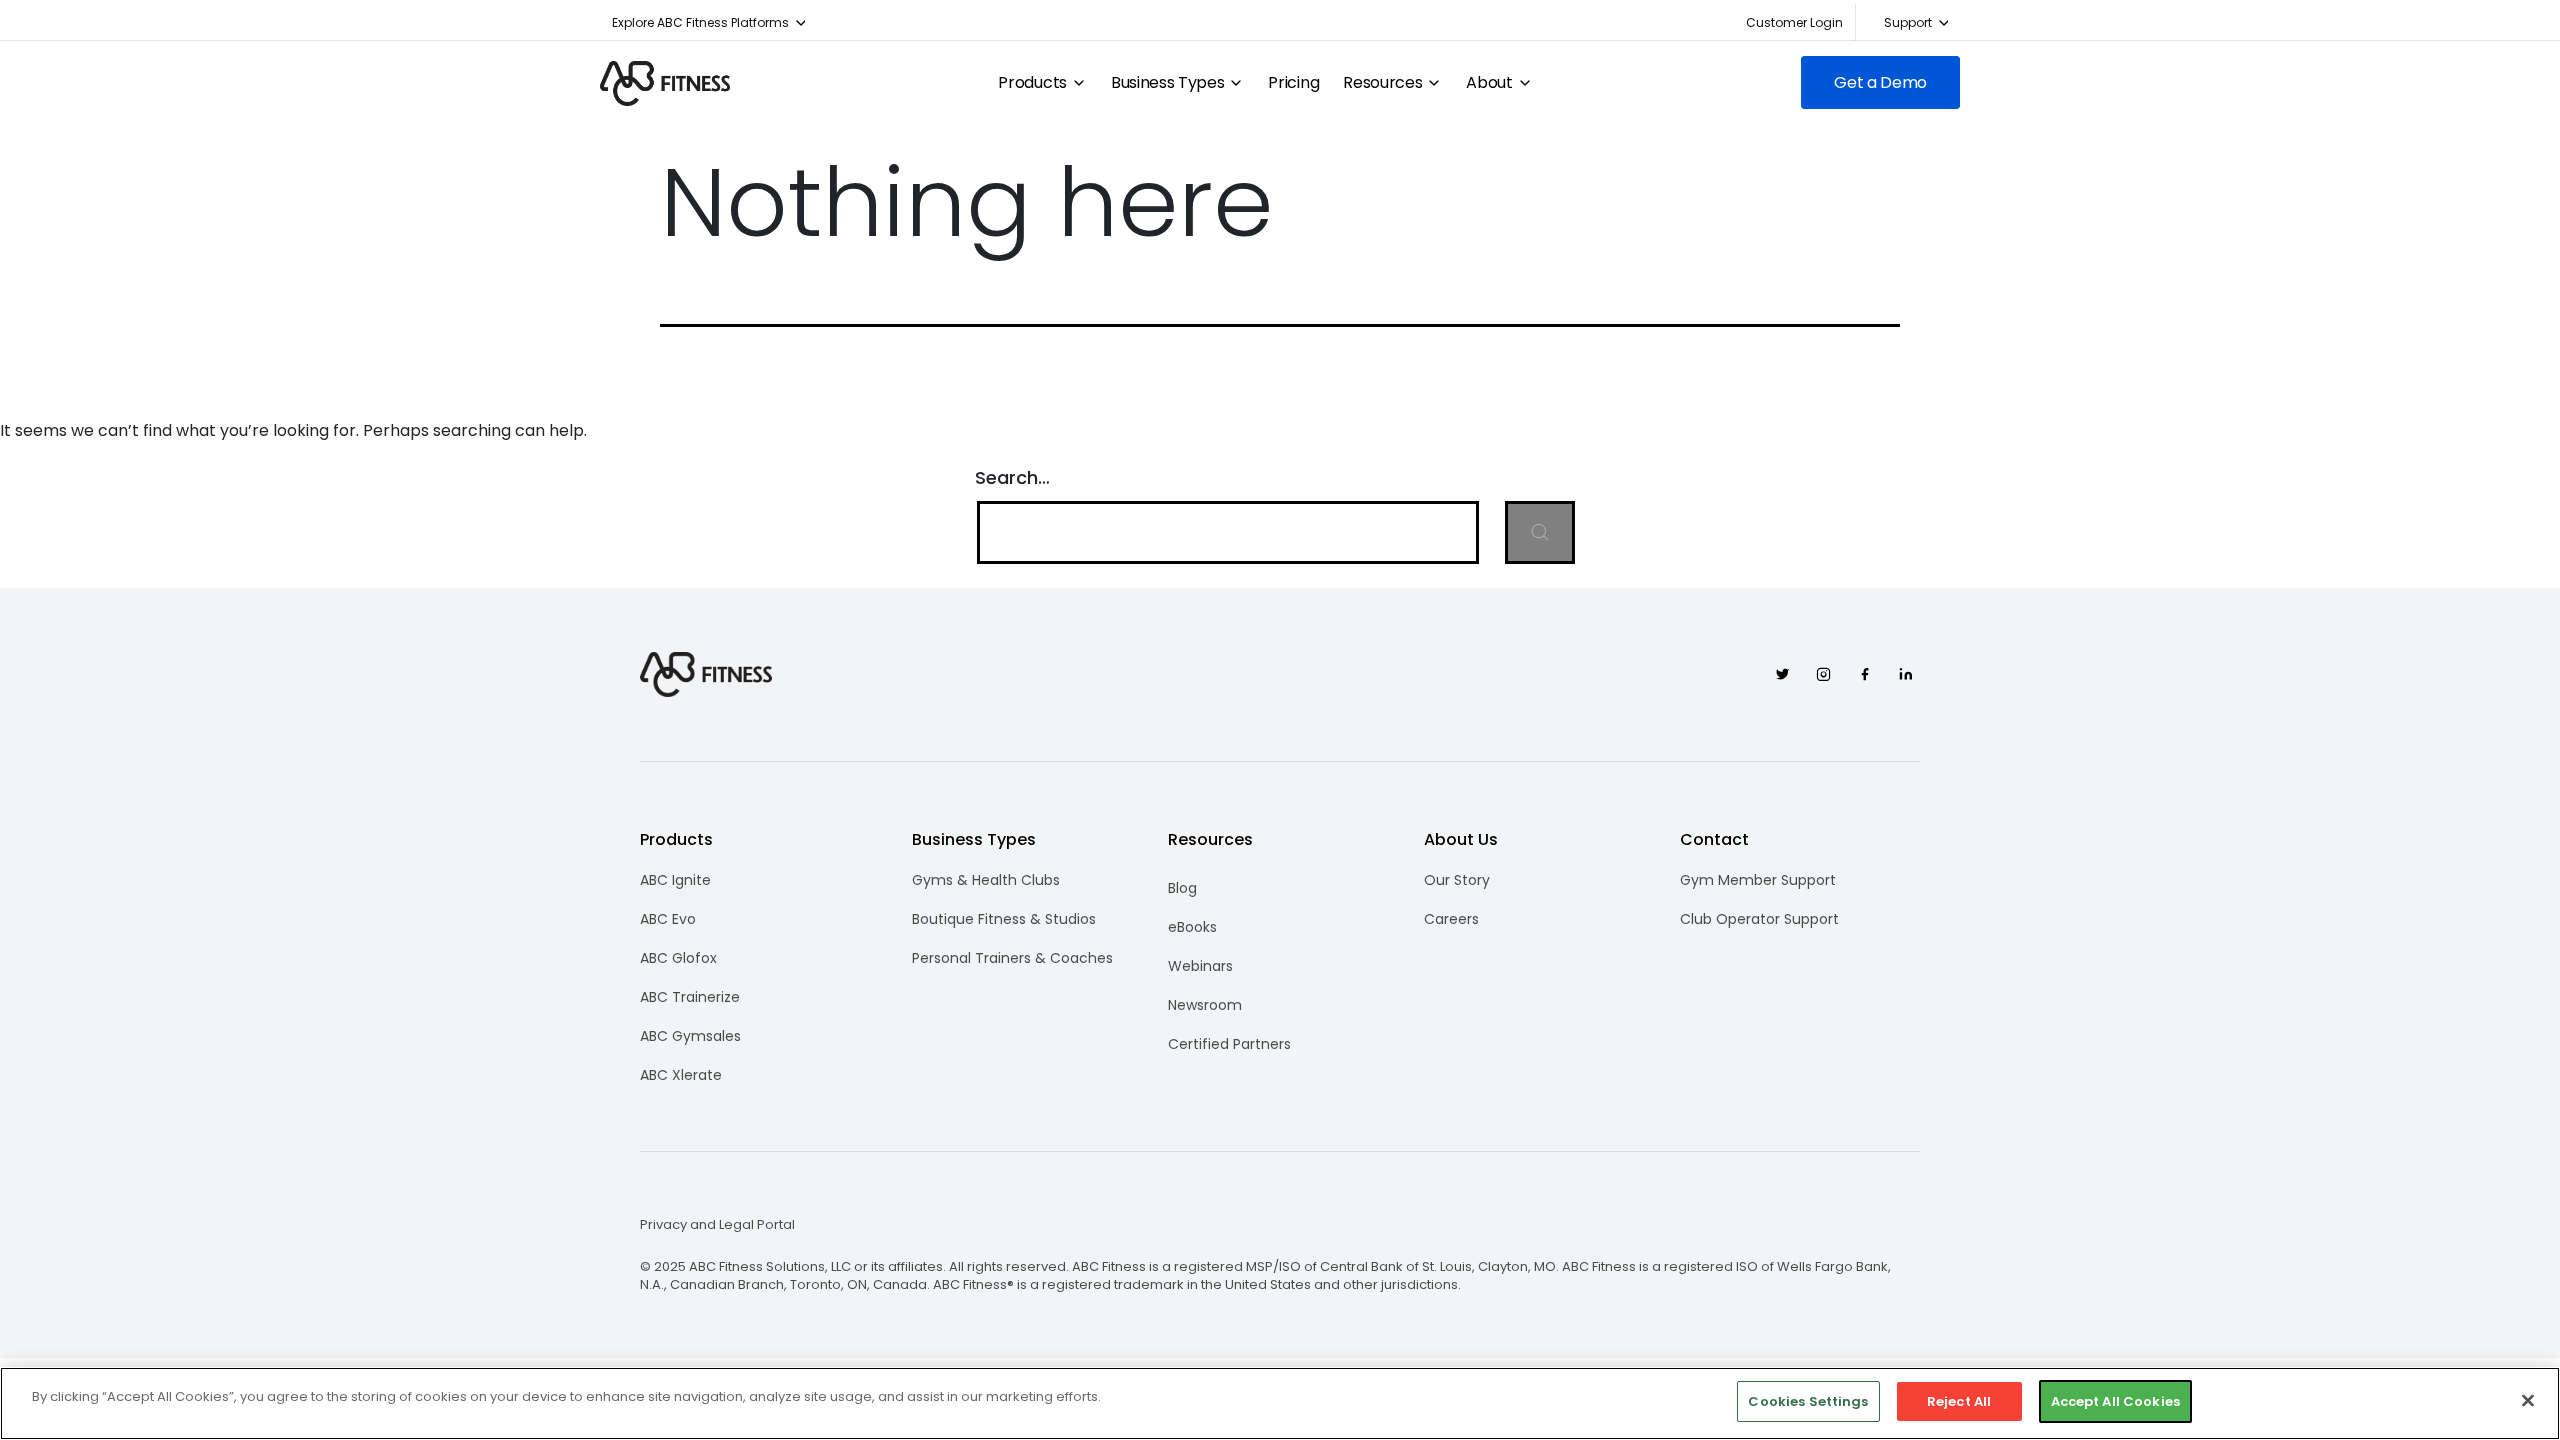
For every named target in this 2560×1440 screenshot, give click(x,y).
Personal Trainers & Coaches (1012, 958)
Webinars (1200, 966)
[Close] (2528, 1400)
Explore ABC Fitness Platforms (700, 22)
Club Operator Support (1759, 919)
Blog (1182, 888)
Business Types (1168, 83)
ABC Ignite (675, 880)
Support (1908, 22)
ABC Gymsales (690, 1036)
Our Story (1457, 880)
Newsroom (1205, 1005)
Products (1032, 83)
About (1489, 83)
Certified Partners (1229, 1044)
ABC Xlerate (681, 1075)
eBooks (1192, 927)
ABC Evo (668, 919)
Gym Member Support (1758, 880)
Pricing (1293, 83)
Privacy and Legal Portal (717, 1225)
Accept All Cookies (2115, 1401)
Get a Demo (1880, 82)
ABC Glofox (678, 958)
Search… (1012, 477)
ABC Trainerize (690, 997)
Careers (1451, 919)
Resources (1382, 83)
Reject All (1959, 1401)
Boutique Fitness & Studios (1004, 919)
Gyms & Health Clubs (986, 880)
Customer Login (1794, 22)
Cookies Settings (1808, 1401)
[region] (1280, 1403)
